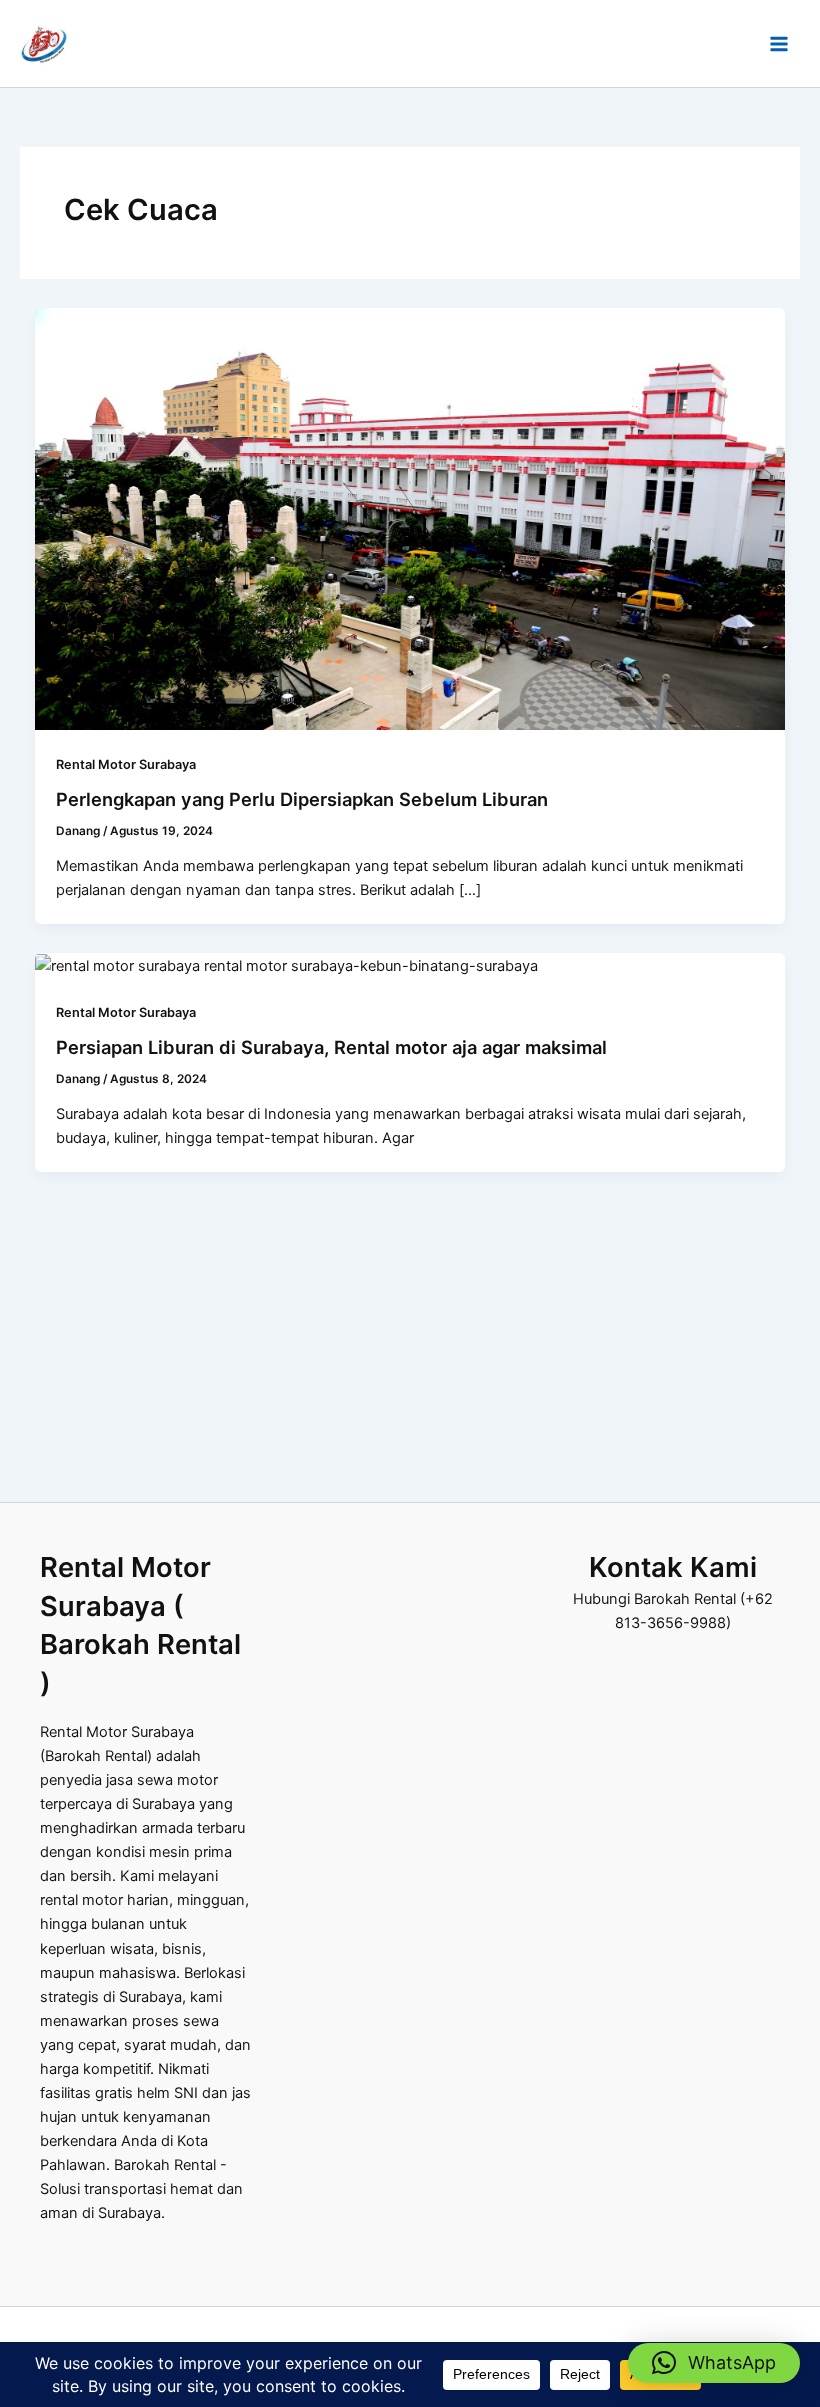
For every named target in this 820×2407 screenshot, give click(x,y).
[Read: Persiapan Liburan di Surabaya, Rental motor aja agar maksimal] (286, 965)
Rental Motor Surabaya (126, 764)
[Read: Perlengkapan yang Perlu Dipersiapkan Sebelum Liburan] (410, 518)
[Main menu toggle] (779, 44)
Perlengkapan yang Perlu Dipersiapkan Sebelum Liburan (302, 799)
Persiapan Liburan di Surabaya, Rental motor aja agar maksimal (331, 1047)
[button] (714, 2363)
